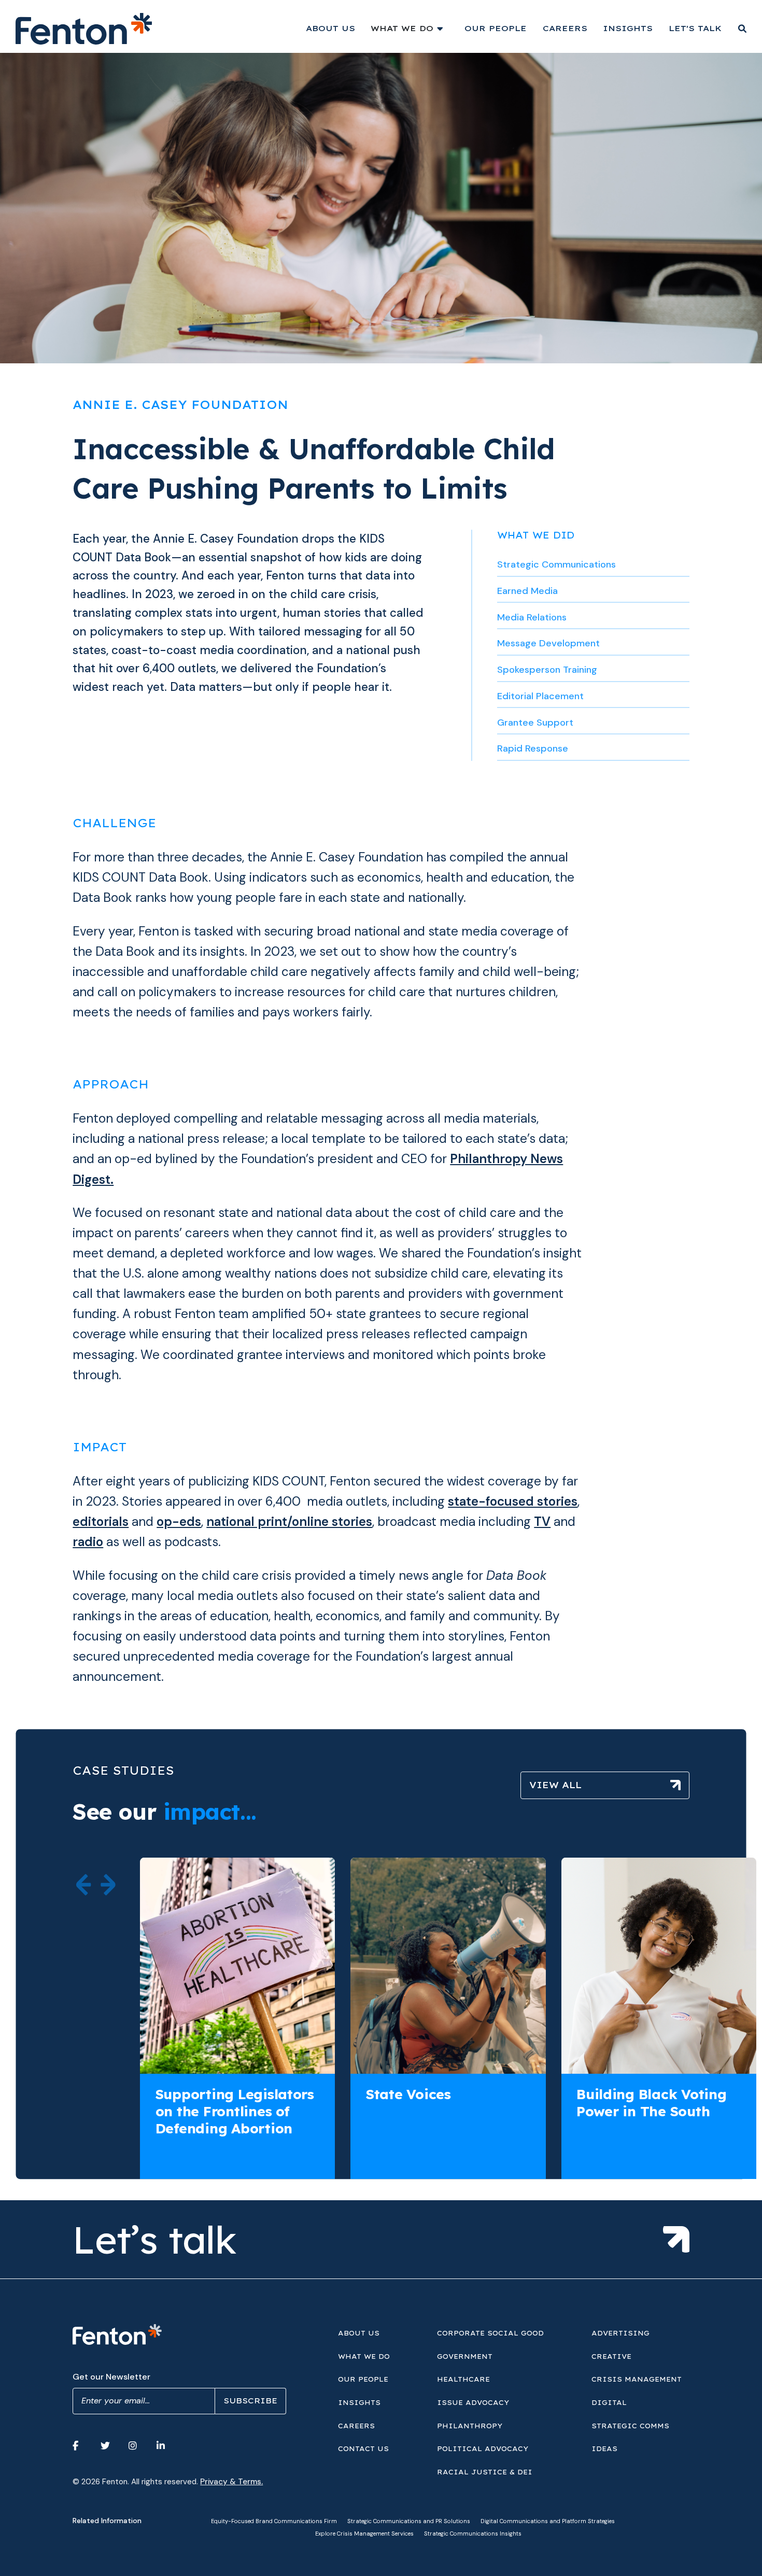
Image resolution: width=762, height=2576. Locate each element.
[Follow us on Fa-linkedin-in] (167, 2446)
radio (88, 1542)
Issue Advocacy (473, 2402)
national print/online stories (289, 1522)
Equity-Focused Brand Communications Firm (274, 2521)
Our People (496, 28)
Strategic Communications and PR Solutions (409, 2521)
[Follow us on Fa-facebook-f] (83, 2446)
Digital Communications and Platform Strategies (548, 2521)
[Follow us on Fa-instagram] (139, 2446)
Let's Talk (695, 28)
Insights (628, 28)
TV (542, 1522)
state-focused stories (513, 1502)
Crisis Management (637, 2379)
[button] (84, 1885)
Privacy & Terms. (231, 2482)
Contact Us (363, 2448)
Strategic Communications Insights (473, 2533)
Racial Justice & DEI (485, 2472)
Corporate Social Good (490, 2333)
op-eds (179, 1522)
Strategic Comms (630, 2426)
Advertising (620, 2333)
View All (555, 1785)
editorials (101, 1522)
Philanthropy (470, 2426)
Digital (609, 2402)
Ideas (604, 2448)
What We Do (402, 28)
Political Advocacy (483, 2448)
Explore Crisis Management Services (364, 2533)
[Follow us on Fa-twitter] (111, 2446)
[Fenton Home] (83, 29)
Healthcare (463, 2379)
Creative (611, 2356)
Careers (565, 28)
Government (465, 2356)
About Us (330, 28)
